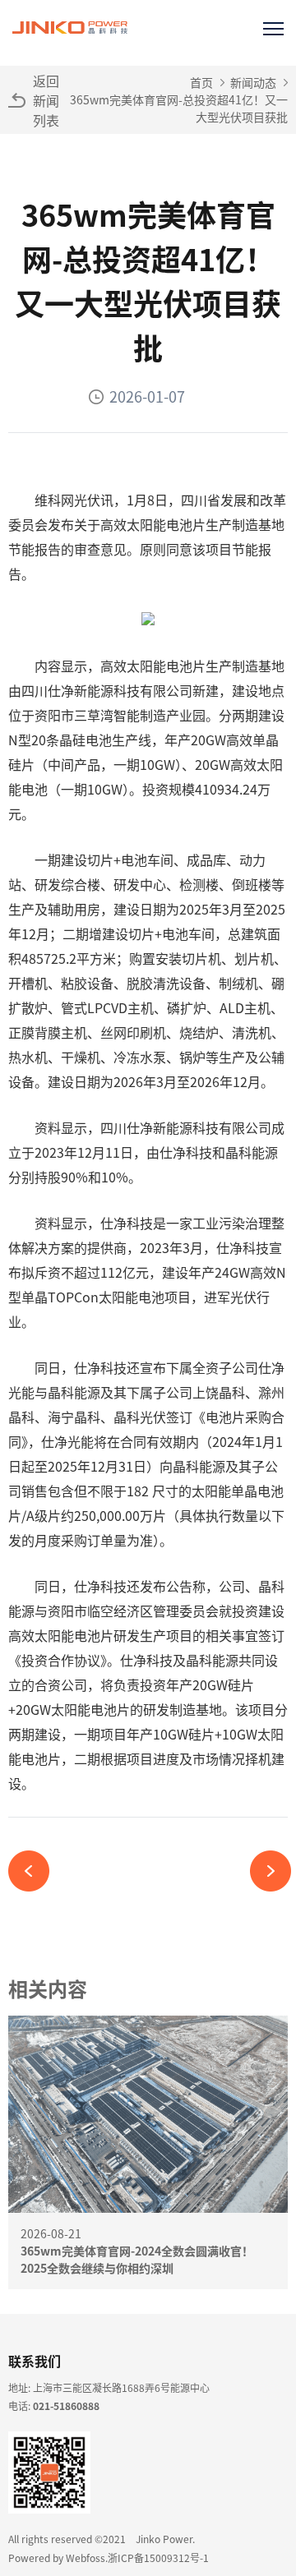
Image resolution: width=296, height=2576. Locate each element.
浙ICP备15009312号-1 (158, 2558)
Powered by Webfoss (57, 2558)
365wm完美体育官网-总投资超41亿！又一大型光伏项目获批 (179, 108)
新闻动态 (253, 82)
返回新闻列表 (46, 100)
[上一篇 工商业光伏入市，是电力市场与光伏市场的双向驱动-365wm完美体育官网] (35, 1871)
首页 (201, 82)
